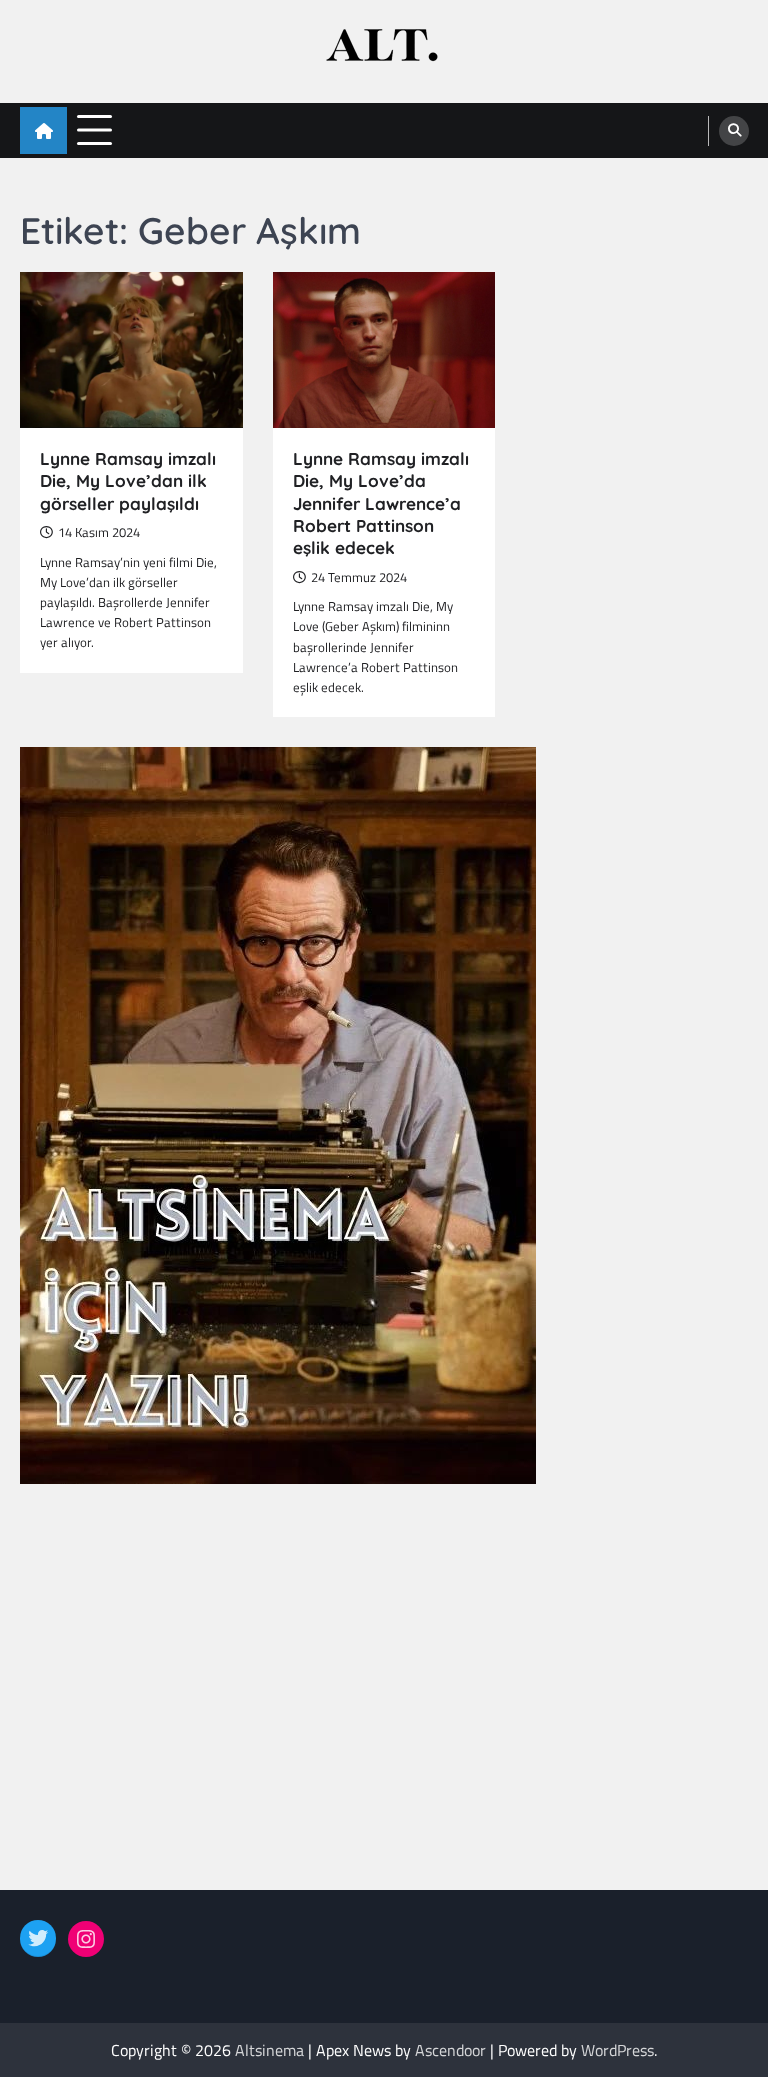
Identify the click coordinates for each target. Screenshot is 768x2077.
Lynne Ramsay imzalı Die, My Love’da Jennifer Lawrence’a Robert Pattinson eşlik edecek (381, 503)
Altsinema (269, 2050)
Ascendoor (450, 2050)
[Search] (734, 131)
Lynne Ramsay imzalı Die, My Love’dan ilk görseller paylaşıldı (128, 481)
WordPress (617, 2050)
